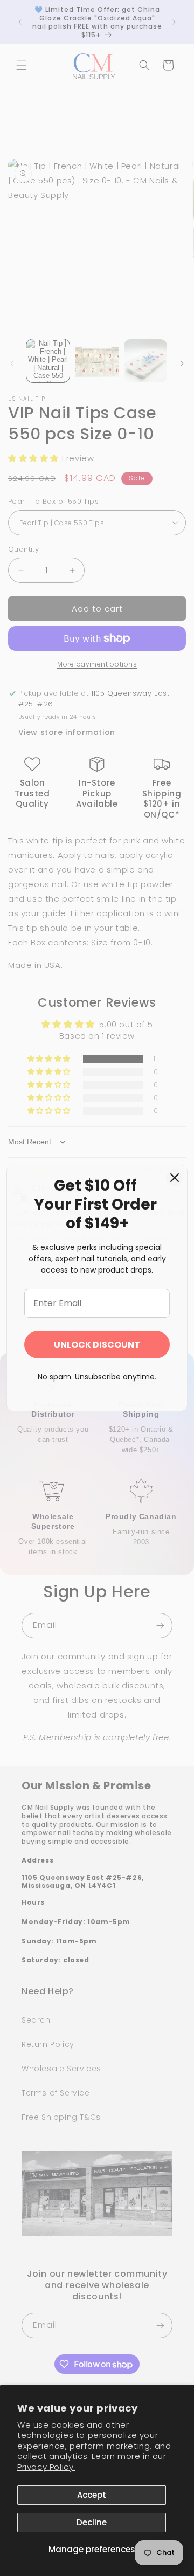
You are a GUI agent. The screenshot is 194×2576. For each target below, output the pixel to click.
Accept (92, 2495)
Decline (92, 2522)
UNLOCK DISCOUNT (97, 1345)
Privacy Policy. (46, 2467)
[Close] (175, 1178)
